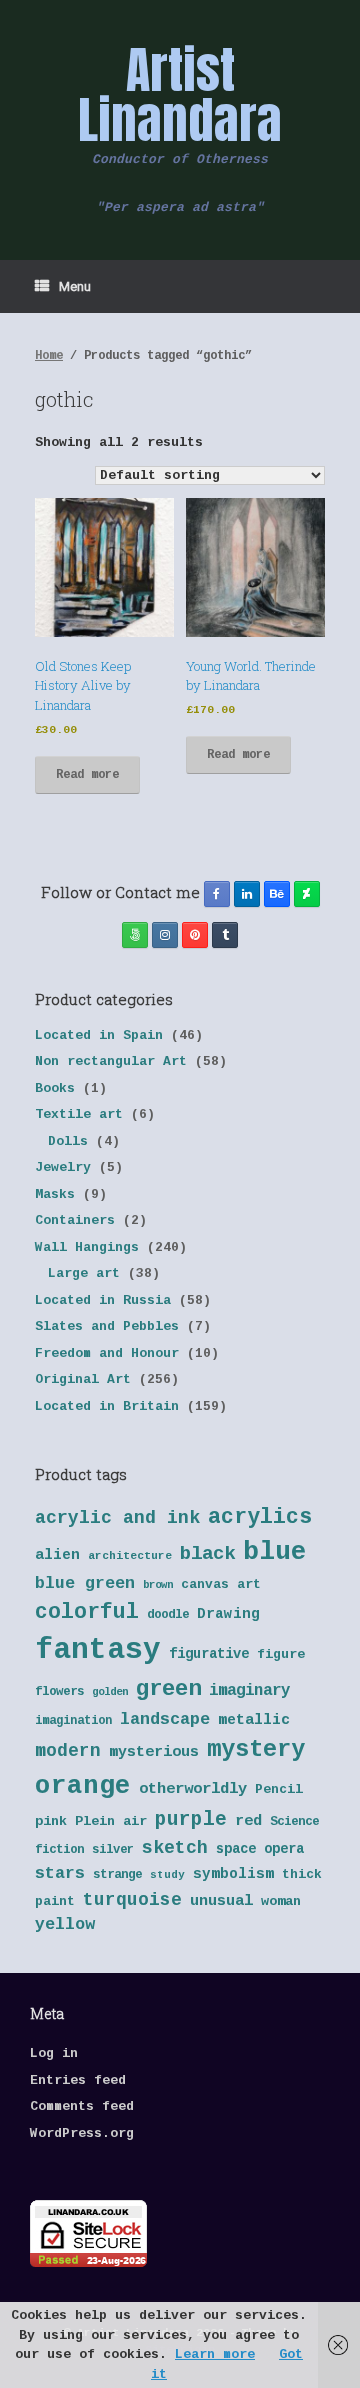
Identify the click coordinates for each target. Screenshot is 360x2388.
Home (49, 356)
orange (83, 1786)
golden (110, 1692)
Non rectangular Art (111, 1061)
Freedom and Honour (107, 1353)
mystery (256, 1749)
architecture (130, 1556)
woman (281, 1901)
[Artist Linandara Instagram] (165, 935)
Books (55, 1088)
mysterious (154, 1752)
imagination (73, 1721)
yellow (65, 1924)
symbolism (233, 1874)
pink (51, 1821)
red (248, 1821)
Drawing (228, 1614)
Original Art (83, 1379)
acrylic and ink (117, 1518)
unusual (221, 1901)
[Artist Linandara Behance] (277, 894)
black (207, 1554)
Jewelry (63, 1167)
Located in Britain (107, 1406)
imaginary (249, 1691)
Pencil (279, 1789)
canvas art (221, 1584)
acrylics (260, 1517)
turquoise (132, 1900)
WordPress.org (82, 2133)
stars (60, 1873)
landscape (165, 1719)
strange (117, 1875)
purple (191, 1820)
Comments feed (82, 2106)
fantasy (98, 1650)
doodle (168, 1615)
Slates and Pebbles (107, 1326)
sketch (175, 1848)
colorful (87, 1612)
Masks (55, 1194)
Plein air (111, 1821)
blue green (85, 1583)
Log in (54, 2053)
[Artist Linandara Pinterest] (195, 935)
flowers (59, 1692)
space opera (260, 1849)
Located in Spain (99, 1035)
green (168, 1689)
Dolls (68, 1141)
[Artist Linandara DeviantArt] (307, 894)
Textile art (79, 1114)
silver (113, 1850)
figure (281, 1654)
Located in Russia (103, 1300)
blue (275, 1552)
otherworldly (193, 1789)
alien (57, 1555)
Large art (84, 1273)
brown (158, 1585)
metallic (254, 1720)
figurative (209, 1654)
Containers (75, 1220)
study (167, 1875)
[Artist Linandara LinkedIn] (247, 894)
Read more (87, 775)
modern (68, 1751)
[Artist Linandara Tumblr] (225, 935)
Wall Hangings (87, 1247)
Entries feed (78, 2080)
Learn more (215, 2354)
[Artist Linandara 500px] (135, 935)
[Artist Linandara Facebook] (217, 894)
